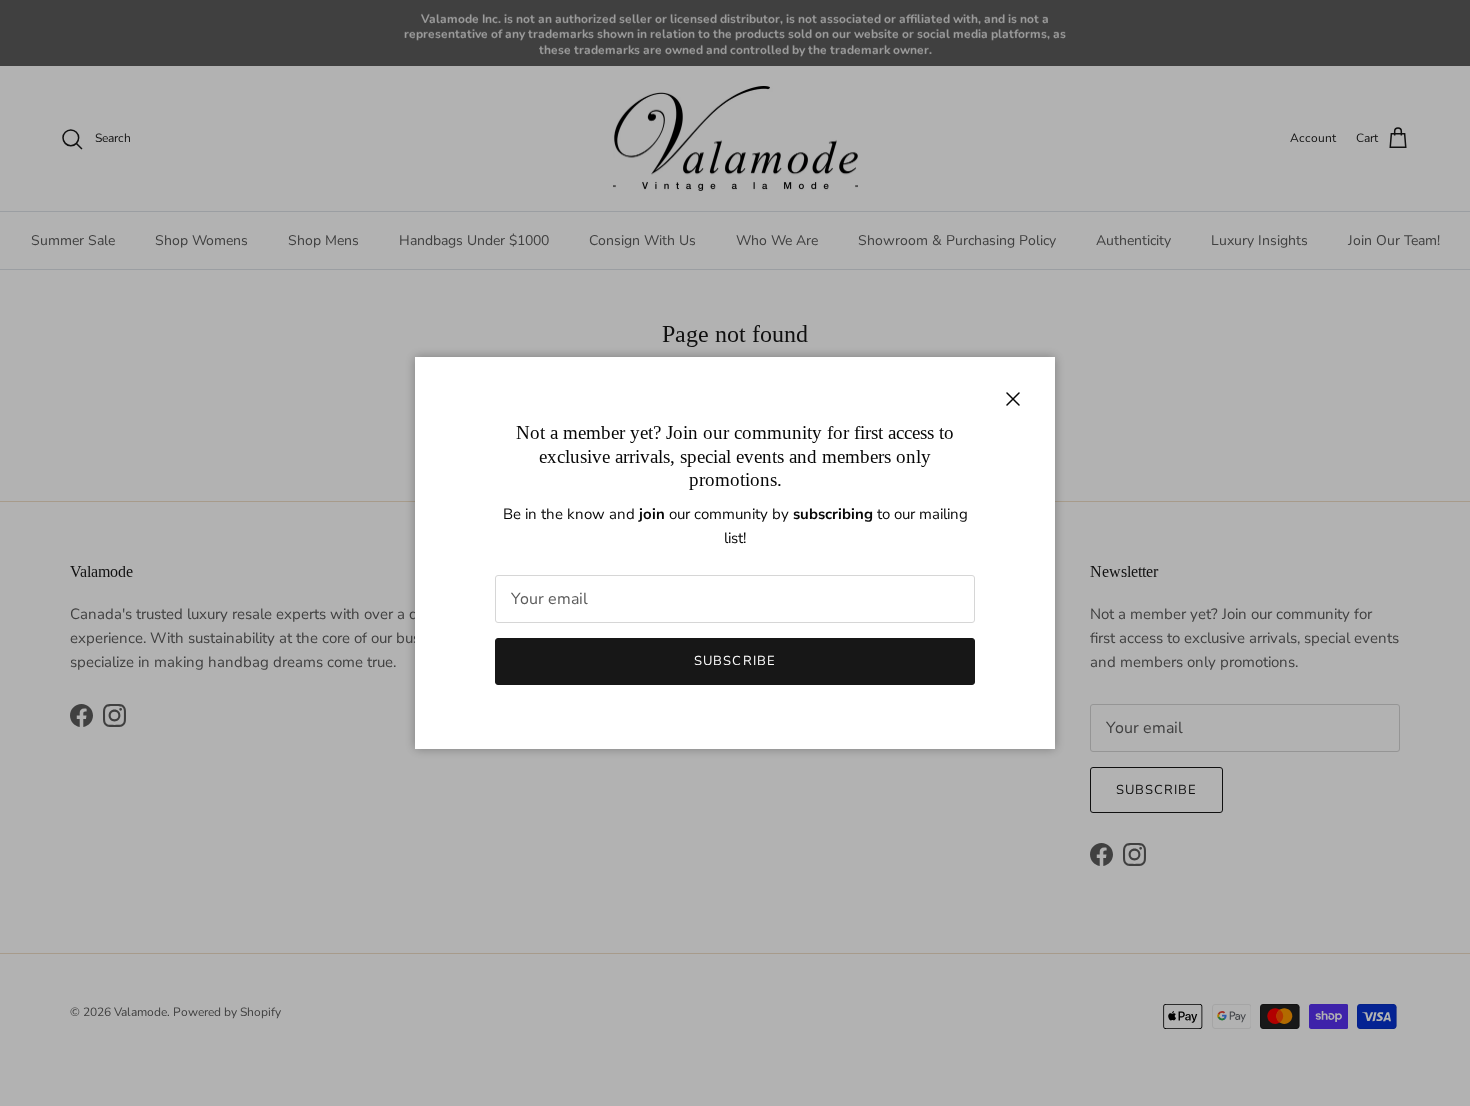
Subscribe (734, 661)
